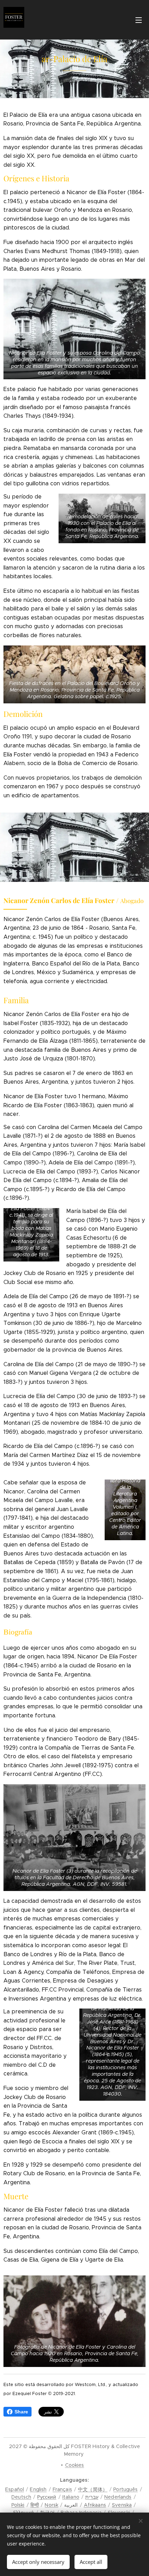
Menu (139, 20)
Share (21, 2412)
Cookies (75, 2465)
